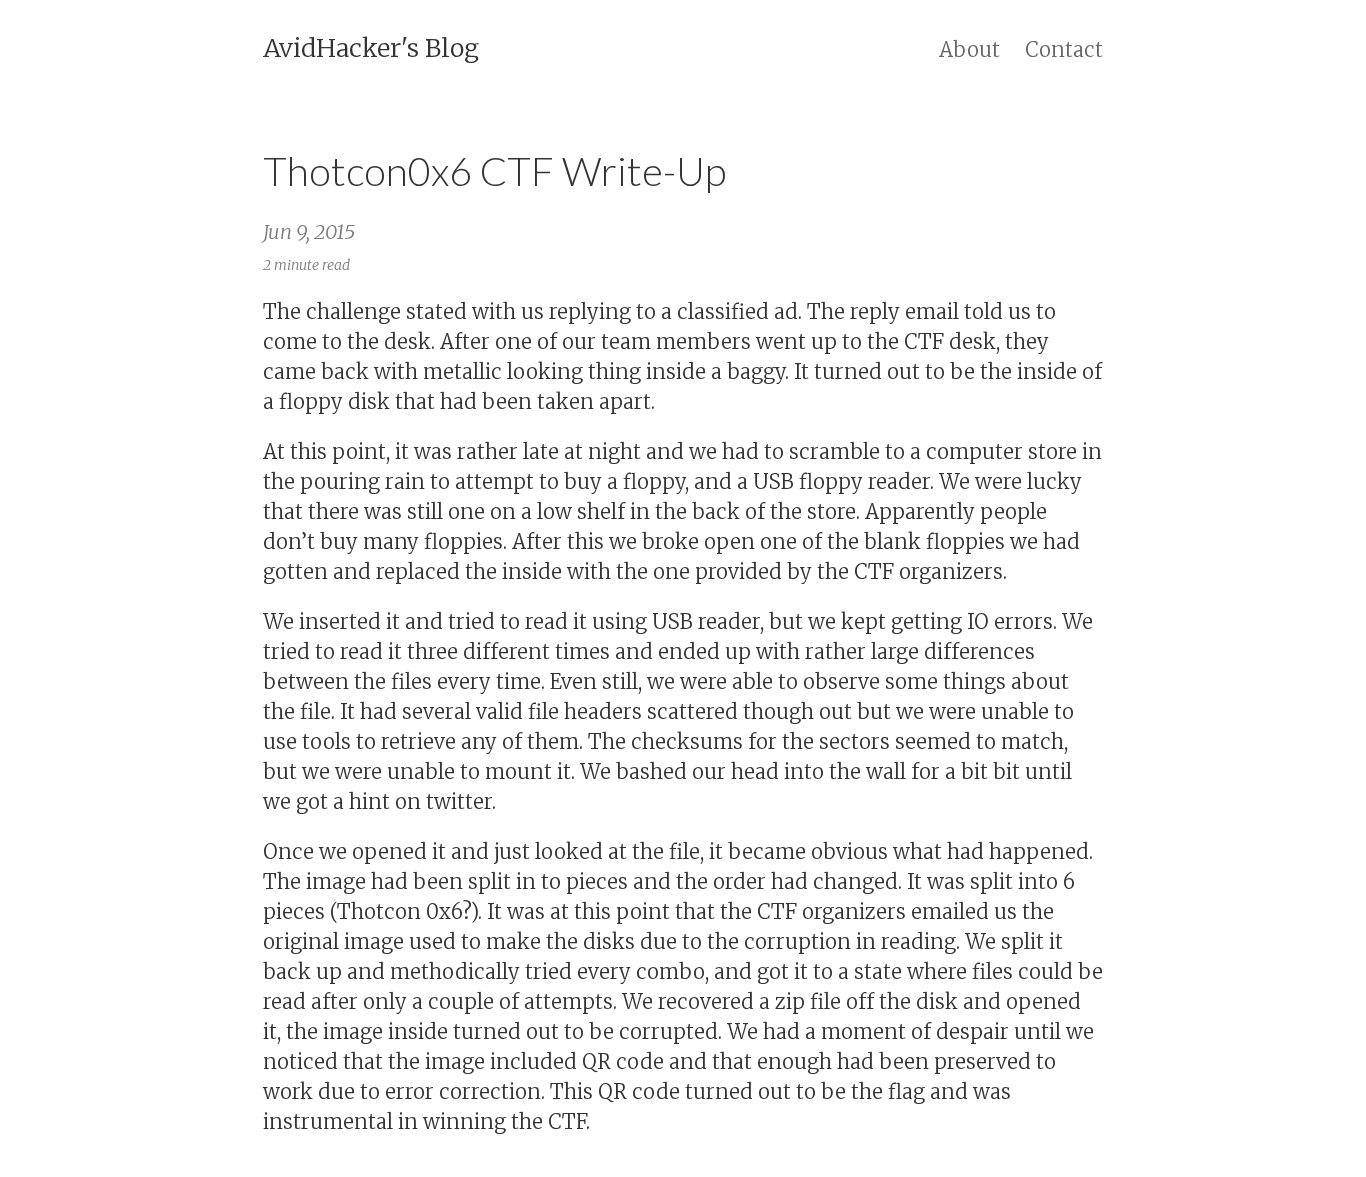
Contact (1064, 49)
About (969, 49)
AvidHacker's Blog (371, 48)
